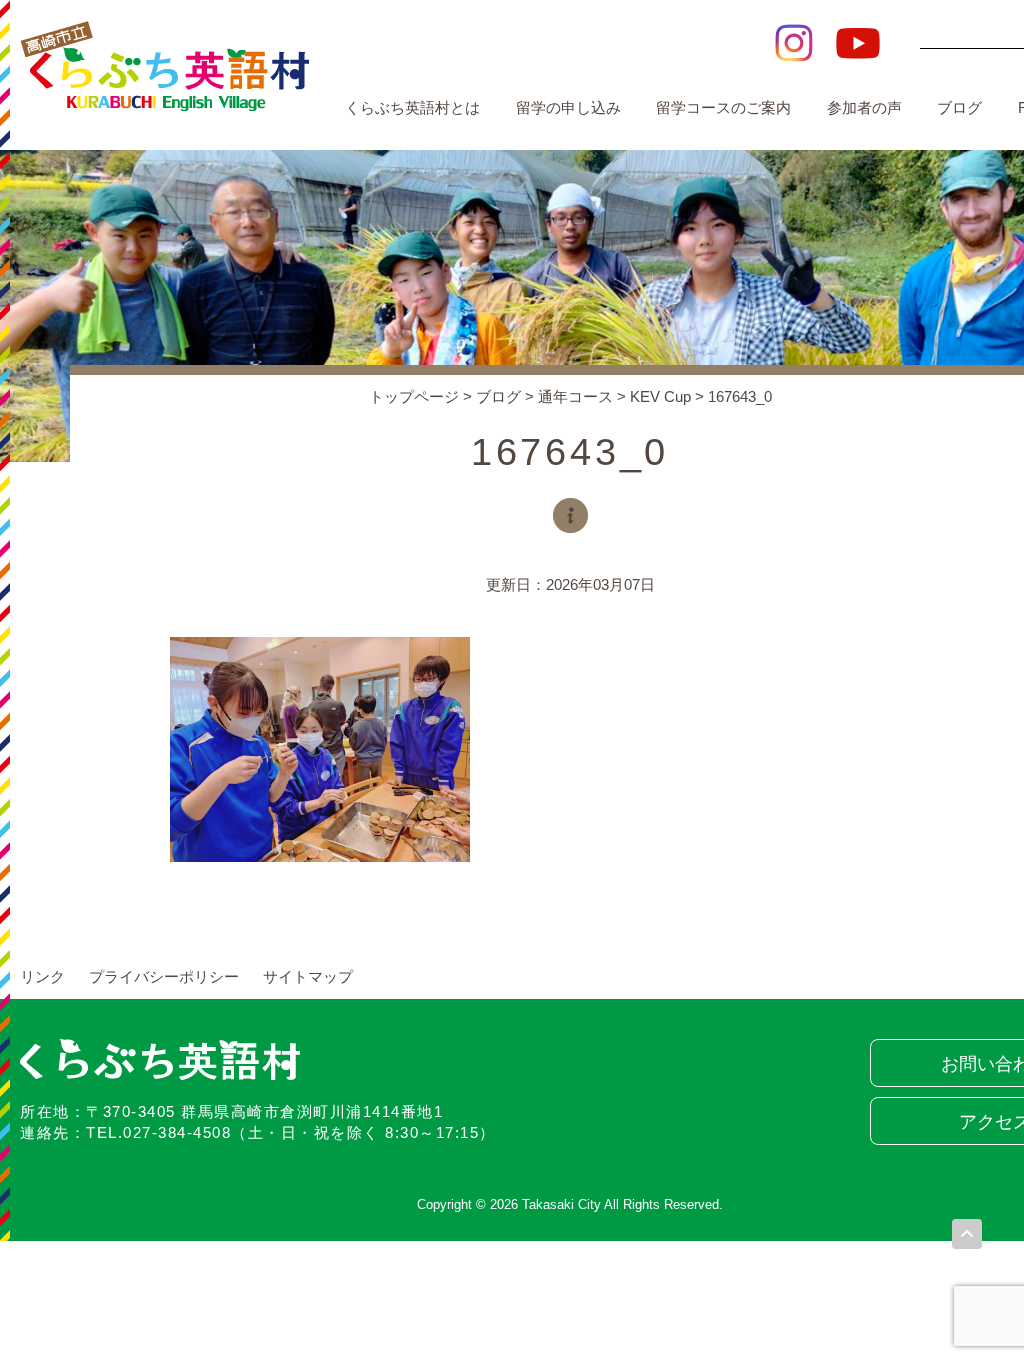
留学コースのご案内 (723, 107)
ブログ (959, 107)
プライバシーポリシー (164, 976)
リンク (42, 976)
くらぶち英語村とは (412, 107)
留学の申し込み (568, 107)
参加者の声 (864, 107)
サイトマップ (308, 976)
